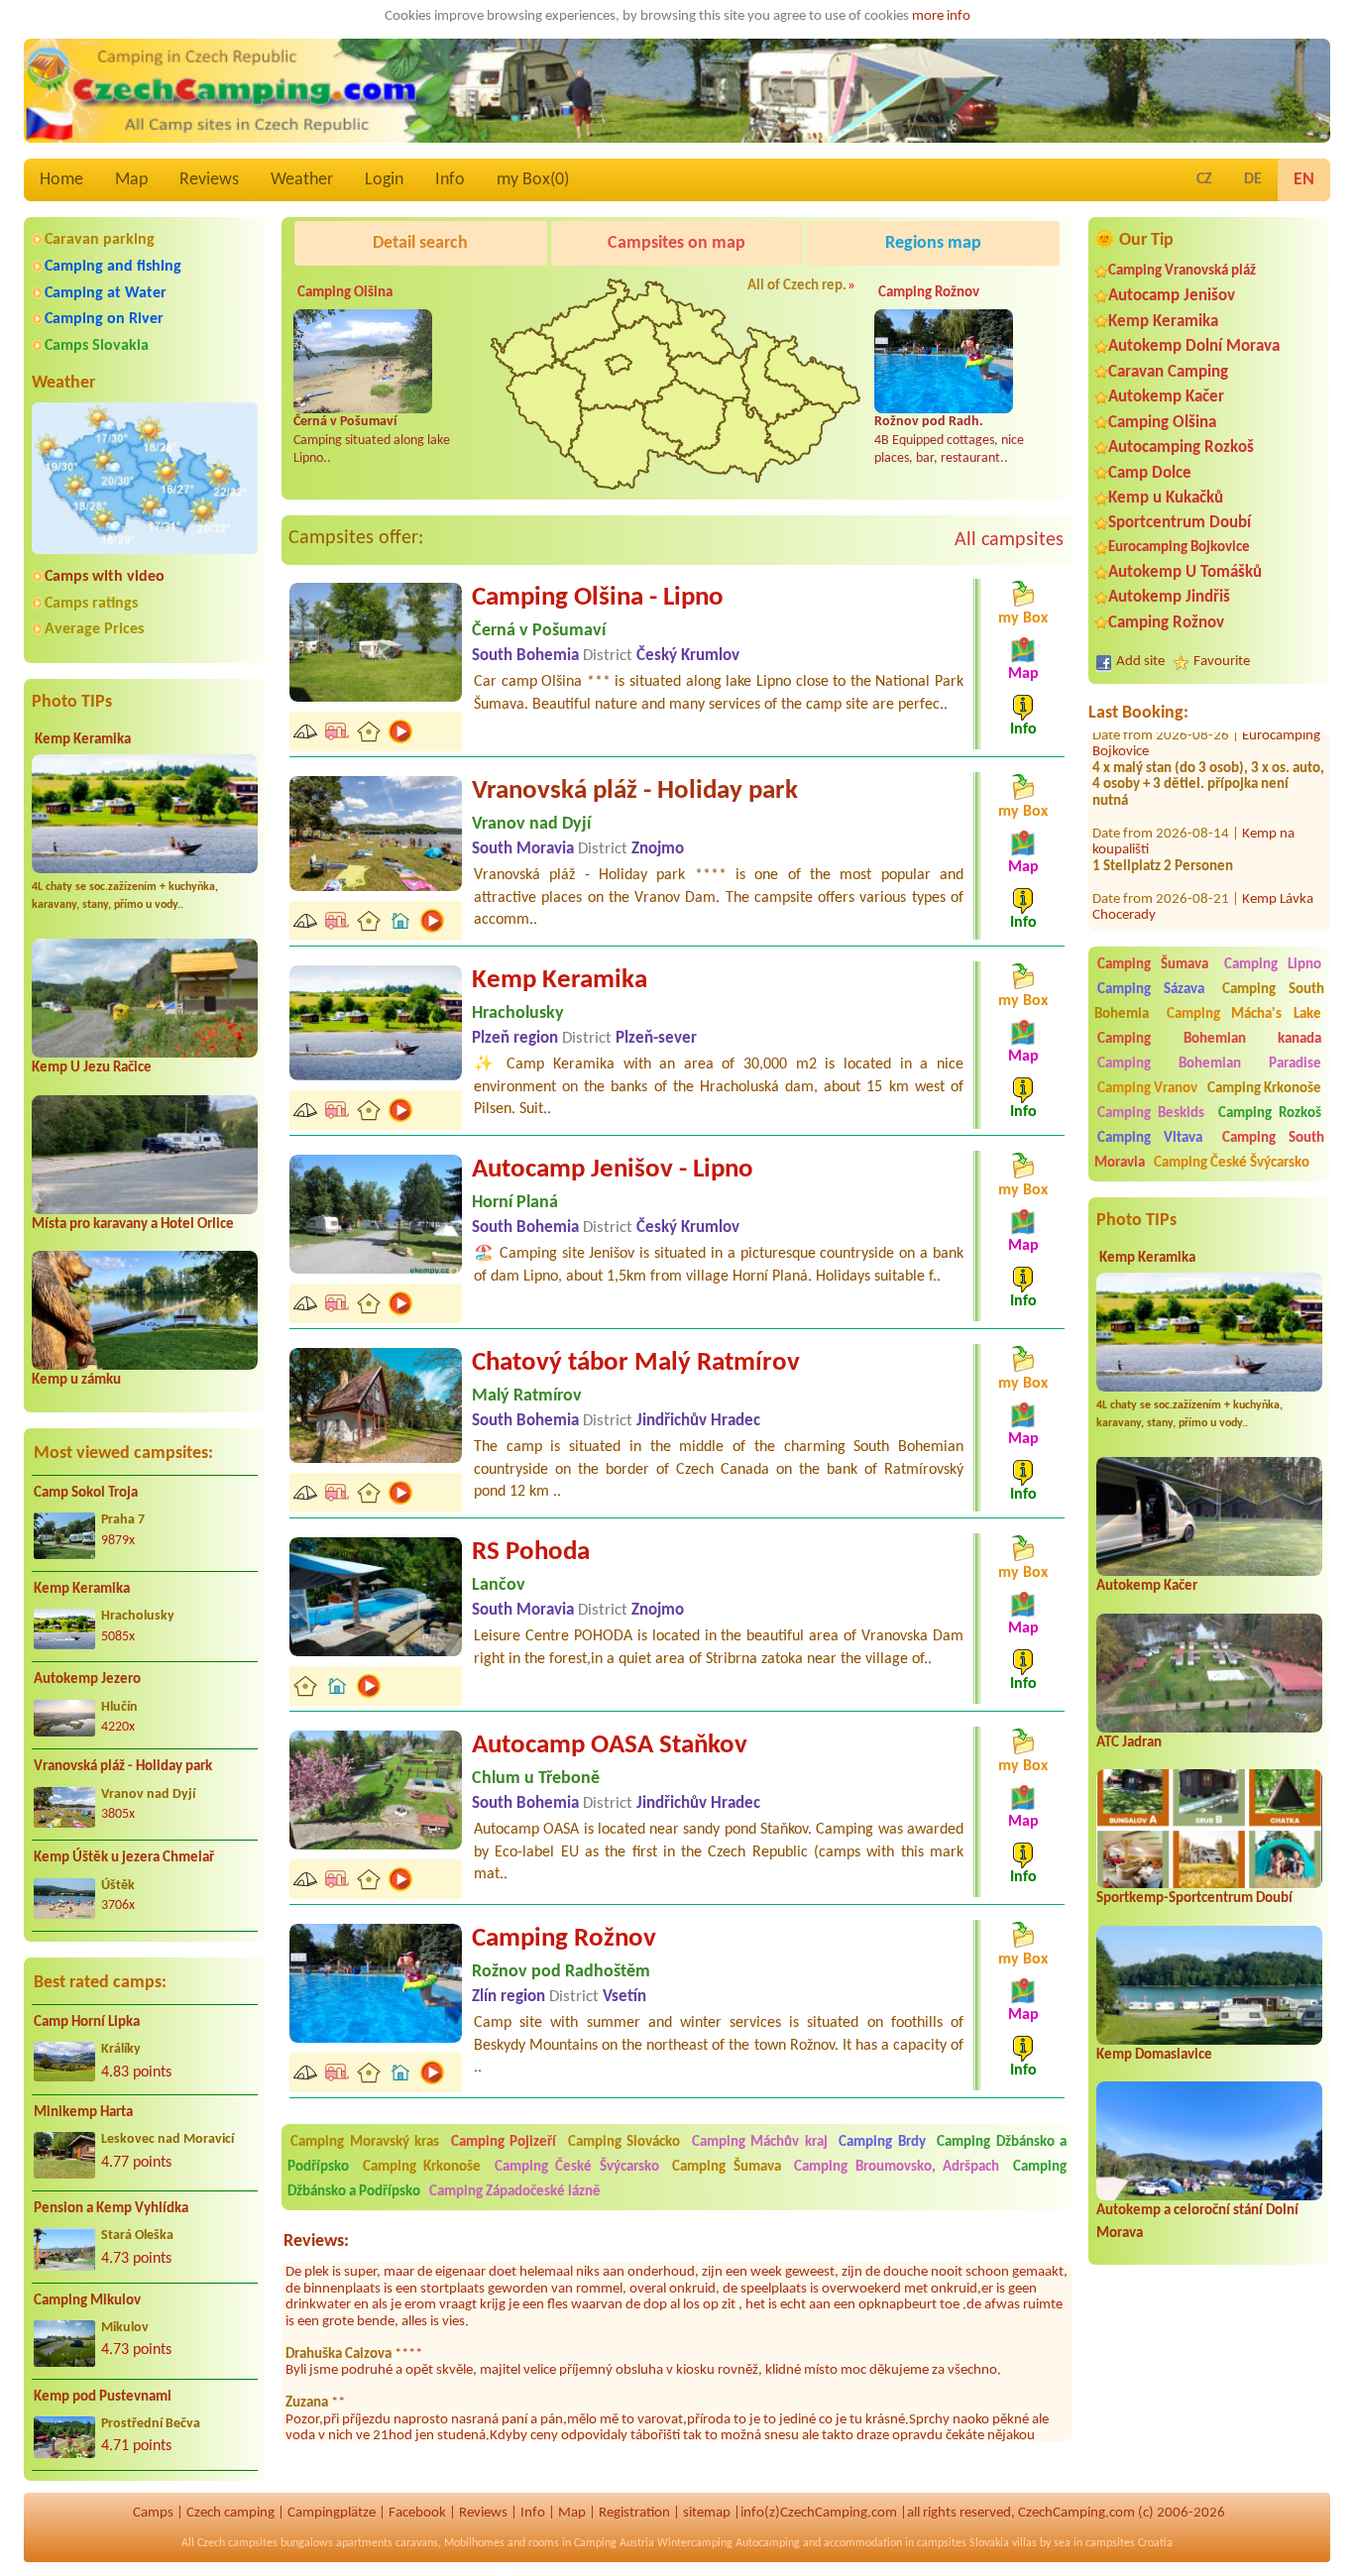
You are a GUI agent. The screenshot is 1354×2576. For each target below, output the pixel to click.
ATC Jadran (1129, 1743)
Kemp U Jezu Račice (92, 1068)
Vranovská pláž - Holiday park (123, 1767)
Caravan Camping (1168, 372)
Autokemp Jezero (87, 1680)
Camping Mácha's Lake (1244, 1014)
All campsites (1009, 540)
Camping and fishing (113, 267)
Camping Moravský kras (365, 2142)
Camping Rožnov (1166, 623)
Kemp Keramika (83, 740)
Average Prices (94, 629)
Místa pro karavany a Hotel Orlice (133, 1225)
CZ (1204, 179)
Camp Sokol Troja (86, 1493)
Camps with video (105, 577)
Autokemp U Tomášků (1185, 572)
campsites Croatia (1129, 2543)
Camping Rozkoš (1270, 1114)
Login (384, 180)
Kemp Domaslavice (1154, 2055)
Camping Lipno (1273, 965)
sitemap (707, 2513)
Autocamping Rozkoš (1181, 448)
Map (131, 180)
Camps (153, 2513)
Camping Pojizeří (504, 2142)
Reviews (209, 180)
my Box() (533, 180)
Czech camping (230, 2513)
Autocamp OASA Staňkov (610, 1746)
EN (1304, 180)
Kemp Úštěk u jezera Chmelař (124, 1858)
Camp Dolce (1150, 473)
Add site (1140, 662)
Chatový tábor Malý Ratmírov (636, 1363)
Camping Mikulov (87, 2301)
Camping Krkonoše (1264, 1089)
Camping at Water (106, 293)
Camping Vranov (1147, 1089)
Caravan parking (100, 240)
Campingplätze (332, 2513)
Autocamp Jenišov (1172, 296)
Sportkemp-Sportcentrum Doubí (1194, 1899)
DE (1253, 179)
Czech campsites (237, 2543)
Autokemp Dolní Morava (1194, 346)
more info (941, 16)
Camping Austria (614, 2543)
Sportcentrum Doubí (1180, 523)
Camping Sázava (1151, 990)
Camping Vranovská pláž (1182, 271)
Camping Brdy (882, 2142)
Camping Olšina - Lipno (598, 598)
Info (450, 180)
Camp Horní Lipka (87, 2022)
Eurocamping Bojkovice (1179, 548)
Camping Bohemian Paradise (1209, 1064)
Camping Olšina (1162, 423)
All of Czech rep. (797, 286)
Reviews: (316, 2241)
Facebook (417, 2513)
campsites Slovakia (963, 2543)
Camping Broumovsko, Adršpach (897, 2167)
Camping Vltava (1150, 1138)
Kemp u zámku (76, 1380)
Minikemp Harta (83, 2113)
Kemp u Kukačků (1166, 498)
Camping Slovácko (624, 2142)
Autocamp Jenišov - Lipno (613, 1170)
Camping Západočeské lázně (515, 2192)
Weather (302, 180)
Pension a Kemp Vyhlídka (111, 2209)
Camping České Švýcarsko (1232, 1163)
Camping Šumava (1153, 965)
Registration (634, 2513)
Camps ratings (91, 604)
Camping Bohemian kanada (1209, 1039)
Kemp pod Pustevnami (103, 2397)
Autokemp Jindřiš (1169, 597)
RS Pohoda (531, 1553)
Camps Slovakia (97, 346)
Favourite (1222, 662)
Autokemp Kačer (1166, 397)
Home (61, 180)
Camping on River (104, 319)
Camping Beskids (1151, 1114)
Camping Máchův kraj (760, 2142)
